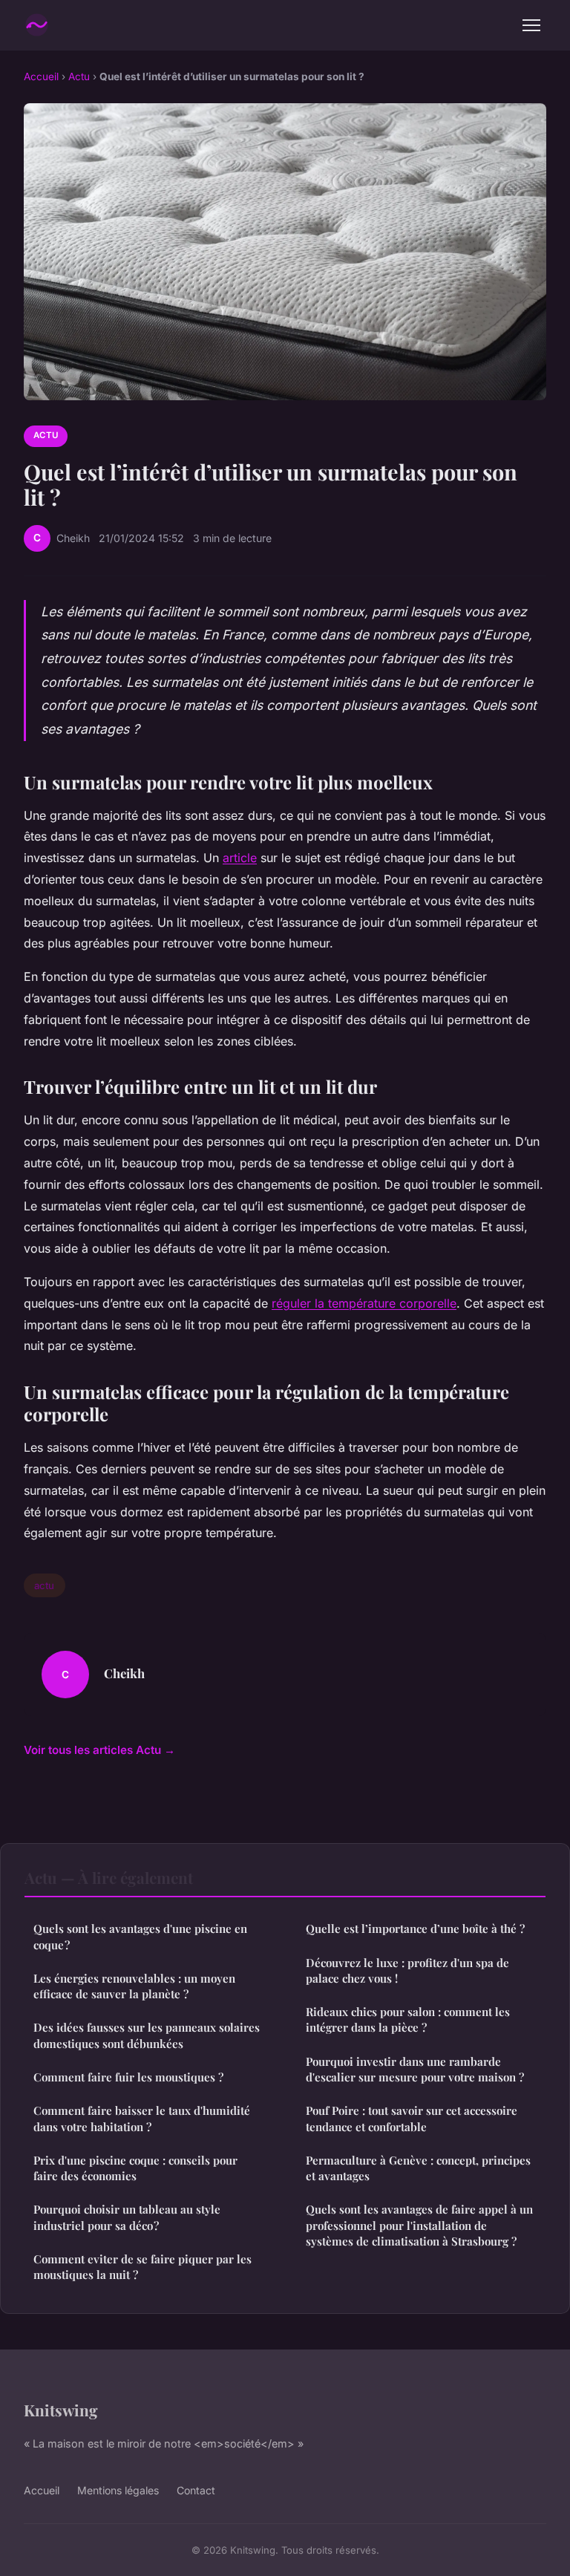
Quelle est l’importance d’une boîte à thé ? (415, 1928)
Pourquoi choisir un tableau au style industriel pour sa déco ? (127, 2217)
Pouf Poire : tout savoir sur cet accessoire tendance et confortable (412, 2118)
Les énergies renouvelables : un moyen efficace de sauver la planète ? (134, 1986)
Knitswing (61, 2410)
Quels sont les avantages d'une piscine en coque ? (140, 1936)
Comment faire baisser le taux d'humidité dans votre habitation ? (142, 2118)
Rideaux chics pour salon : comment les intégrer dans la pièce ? (408, 2019)
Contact (196, 2490)
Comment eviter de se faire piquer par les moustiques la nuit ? (142, 2267)
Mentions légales (118, 2490)
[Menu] (531, 25)
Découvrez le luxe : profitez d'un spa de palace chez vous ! (407, 1970)
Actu (79, 76)
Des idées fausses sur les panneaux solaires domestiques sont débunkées (147, 2035)
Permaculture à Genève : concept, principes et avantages (418, 2168)
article (240, 858)
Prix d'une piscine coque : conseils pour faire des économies (135, 2168)
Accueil (41, 76)
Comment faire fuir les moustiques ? (128, 2077)
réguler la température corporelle (364, 1303)
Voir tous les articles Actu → (99, 1750)
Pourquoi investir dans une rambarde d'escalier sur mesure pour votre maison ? (415, 2069)
